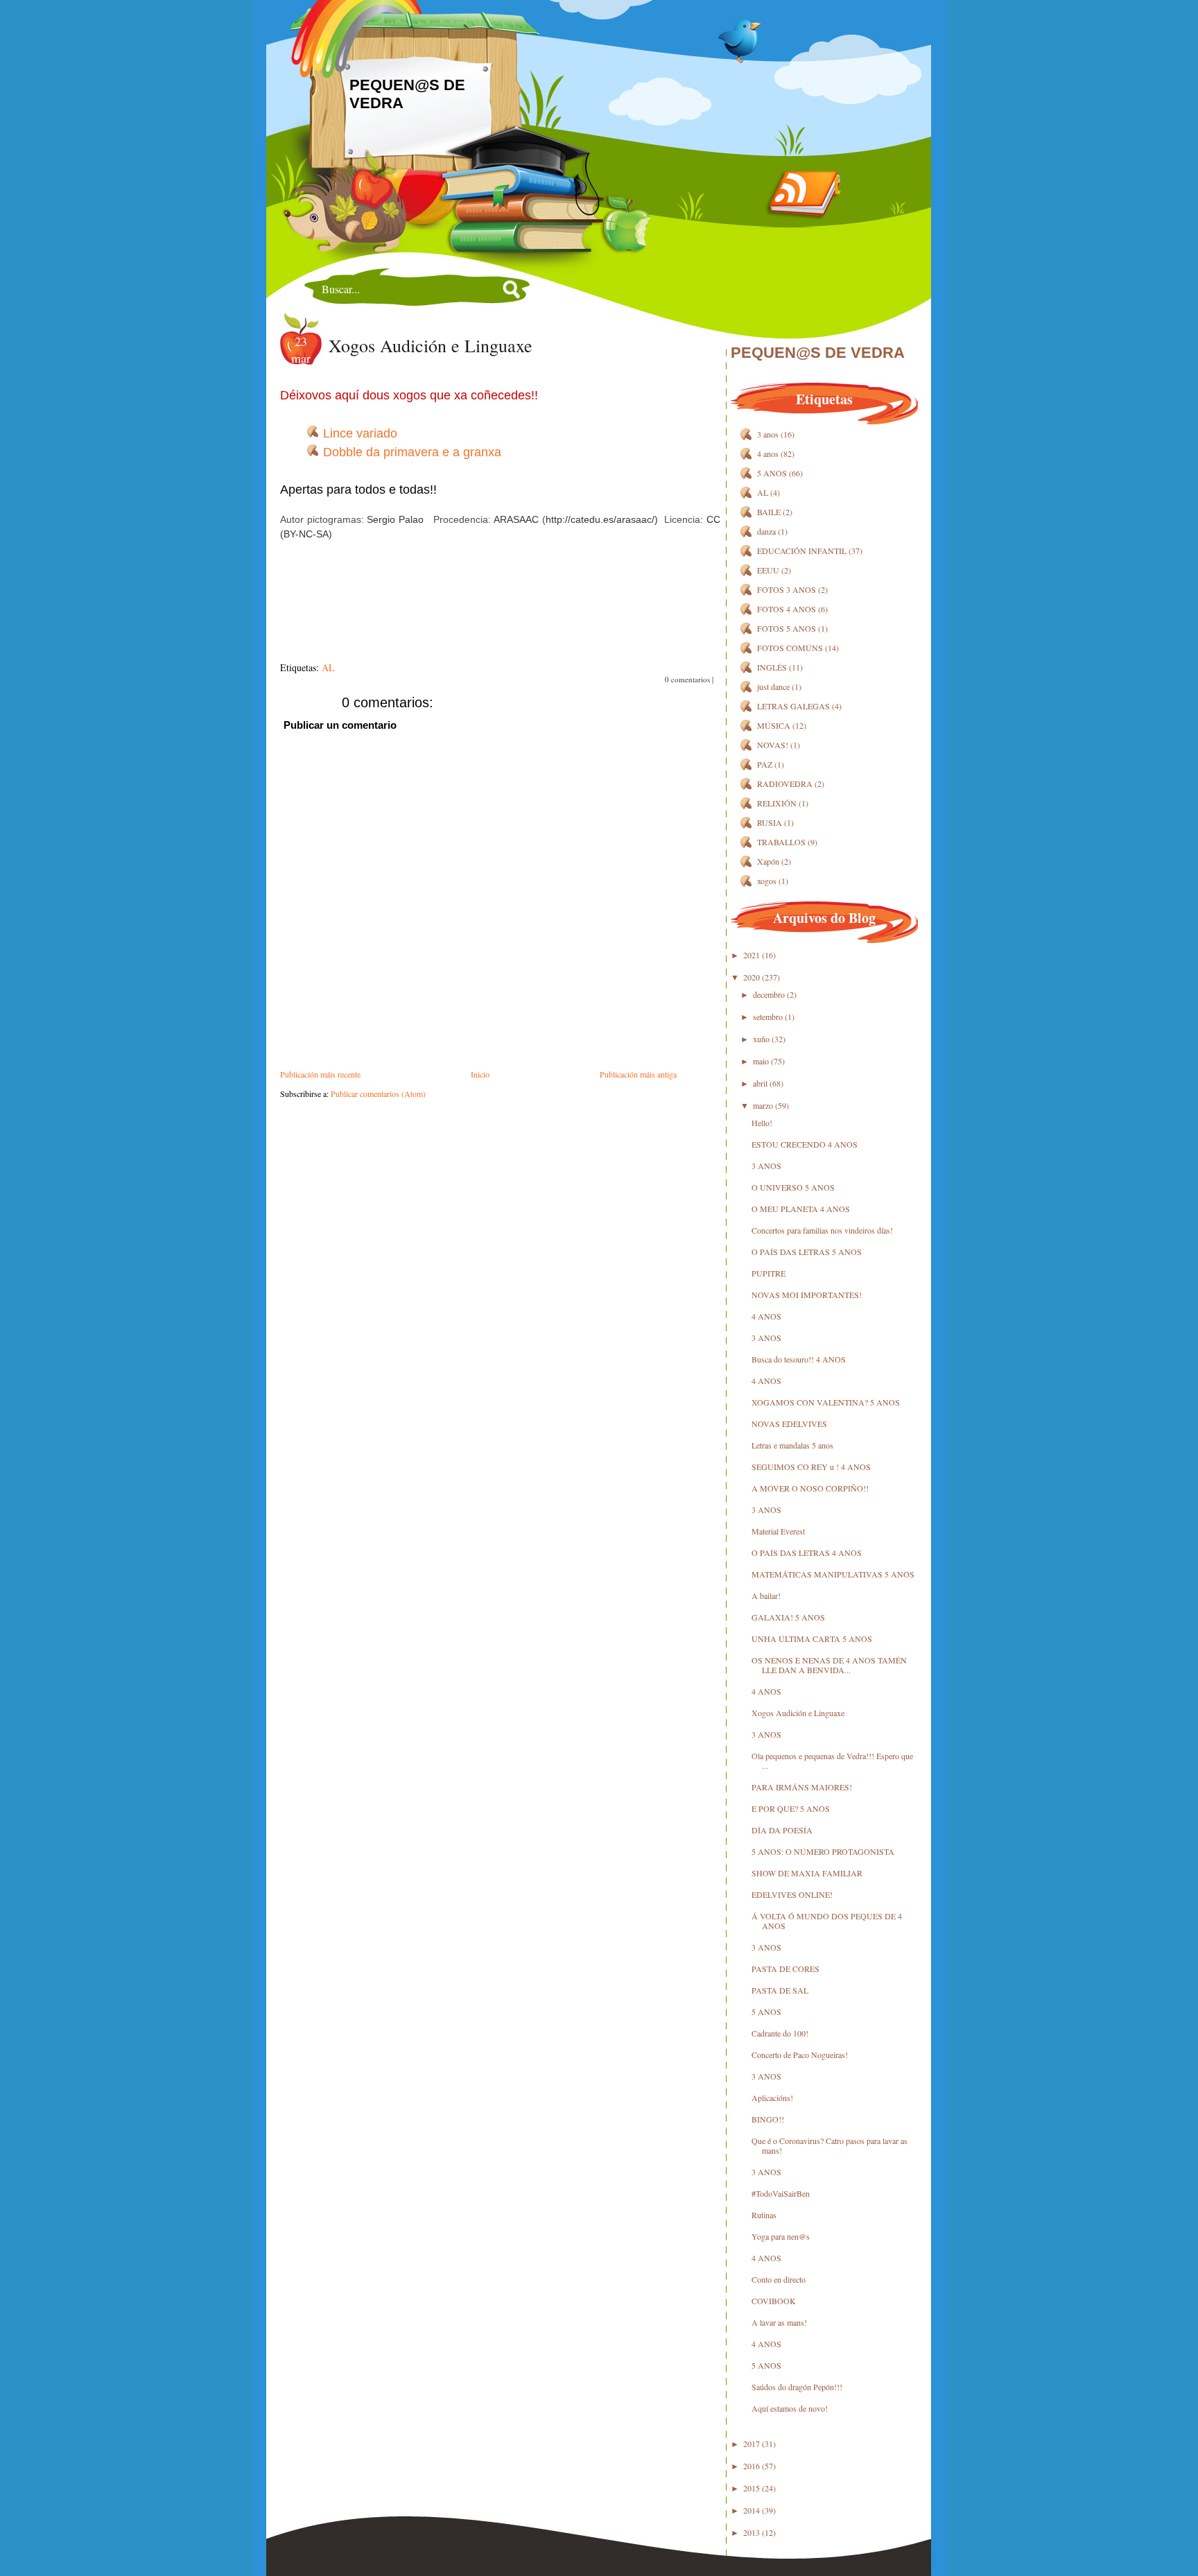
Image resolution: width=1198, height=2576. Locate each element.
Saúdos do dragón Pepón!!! (797, 2387)
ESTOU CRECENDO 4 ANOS (805, 1144)
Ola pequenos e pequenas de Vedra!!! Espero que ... (832, 1761)
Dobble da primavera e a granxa (412, 452)
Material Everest (778, 1531)
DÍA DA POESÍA (782, 1830)
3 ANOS (766, 1166)
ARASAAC (516, 519)
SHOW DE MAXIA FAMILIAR (807, 1873)
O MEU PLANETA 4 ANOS (801, 1209)
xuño (761, 1039)
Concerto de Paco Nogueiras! (800, 2055)
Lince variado (360, 433)
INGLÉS (772, 667)
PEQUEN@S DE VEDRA (818, 353)
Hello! (762, 1123)
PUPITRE (769, 1273)
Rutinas (764, 2215)
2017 (752, 2444)
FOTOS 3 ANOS (787, 589)
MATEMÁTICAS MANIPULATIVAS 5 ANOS (833, 1574)
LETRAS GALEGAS (793, 706)
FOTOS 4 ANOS (787, 609)
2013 (752, 2532)
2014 (752, 2510)
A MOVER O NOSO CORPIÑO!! (810, 1488)
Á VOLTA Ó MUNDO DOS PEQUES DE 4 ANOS (827, 1921)
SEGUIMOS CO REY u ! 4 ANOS (811, 1467)
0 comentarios (687, 679)
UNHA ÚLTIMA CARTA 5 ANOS (812, 1639)
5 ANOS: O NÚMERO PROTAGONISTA (823, 1851)
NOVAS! (773, 745)
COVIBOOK (774, 2301)
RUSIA (770, 822)
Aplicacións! (772, 2098)
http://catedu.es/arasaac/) (602, 519)
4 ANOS (766, 1316)
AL (328, 667)
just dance (773, 686)
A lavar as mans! (779, 2322)
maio (761, 1061)
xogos (767, 881)
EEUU (768, 570)
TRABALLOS (781, 842)
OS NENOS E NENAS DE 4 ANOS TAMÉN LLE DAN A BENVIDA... (829, 1665)
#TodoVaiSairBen (781, 2193)
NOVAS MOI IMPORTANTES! (807, 1295)
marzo (763, 1105)
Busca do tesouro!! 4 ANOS (799, 1359)
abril (760, 1083)
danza (766, 531)
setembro (768, 1017)
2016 (752, 2466)
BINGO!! (768, 2119)
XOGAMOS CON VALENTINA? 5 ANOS (826, 1402)
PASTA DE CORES (785, 1969)
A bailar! (766, 1596)
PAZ (765, 764)
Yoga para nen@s (781, 2236)
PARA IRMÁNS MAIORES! (802, 1787)
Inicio (480, 1074)
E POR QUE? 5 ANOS (791, 1808)
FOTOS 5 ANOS (787, 628)
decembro (769, 994)
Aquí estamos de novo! (790, 2408)
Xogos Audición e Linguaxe (431, 345)
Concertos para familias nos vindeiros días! (822, 1230)
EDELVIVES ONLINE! (792, 1894)
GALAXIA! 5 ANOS (788, 1617)
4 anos (768, 453)
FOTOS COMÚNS (790, 648)
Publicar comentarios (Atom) (378, 1093)
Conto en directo (779, 2279)
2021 (752, 955)
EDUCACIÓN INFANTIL (802, 551)
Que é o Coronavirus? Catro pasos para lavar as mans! (830, 2145)
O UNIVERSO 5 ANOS (793, 1187)
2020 (752, 977)
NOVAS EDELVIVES (789, 1424)
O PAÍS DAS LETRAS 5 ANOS (807, 1252)
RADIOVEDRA (785, 784)
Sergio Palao (395, 519)
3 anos (768, 434)
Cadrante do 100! (780, 2033)
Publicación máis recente (320, 1074)
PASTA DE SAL (780, 1990)
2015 (752, 2488)
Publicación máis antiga (638, 1074)
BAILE (769, 512)
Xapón (768, 861)
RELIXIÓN (777, 803)
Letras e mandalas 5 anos (792, 1445)
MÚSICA (774, 725)
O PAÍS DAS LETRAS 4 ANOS (807, 1553)
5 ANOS (772, 473)
